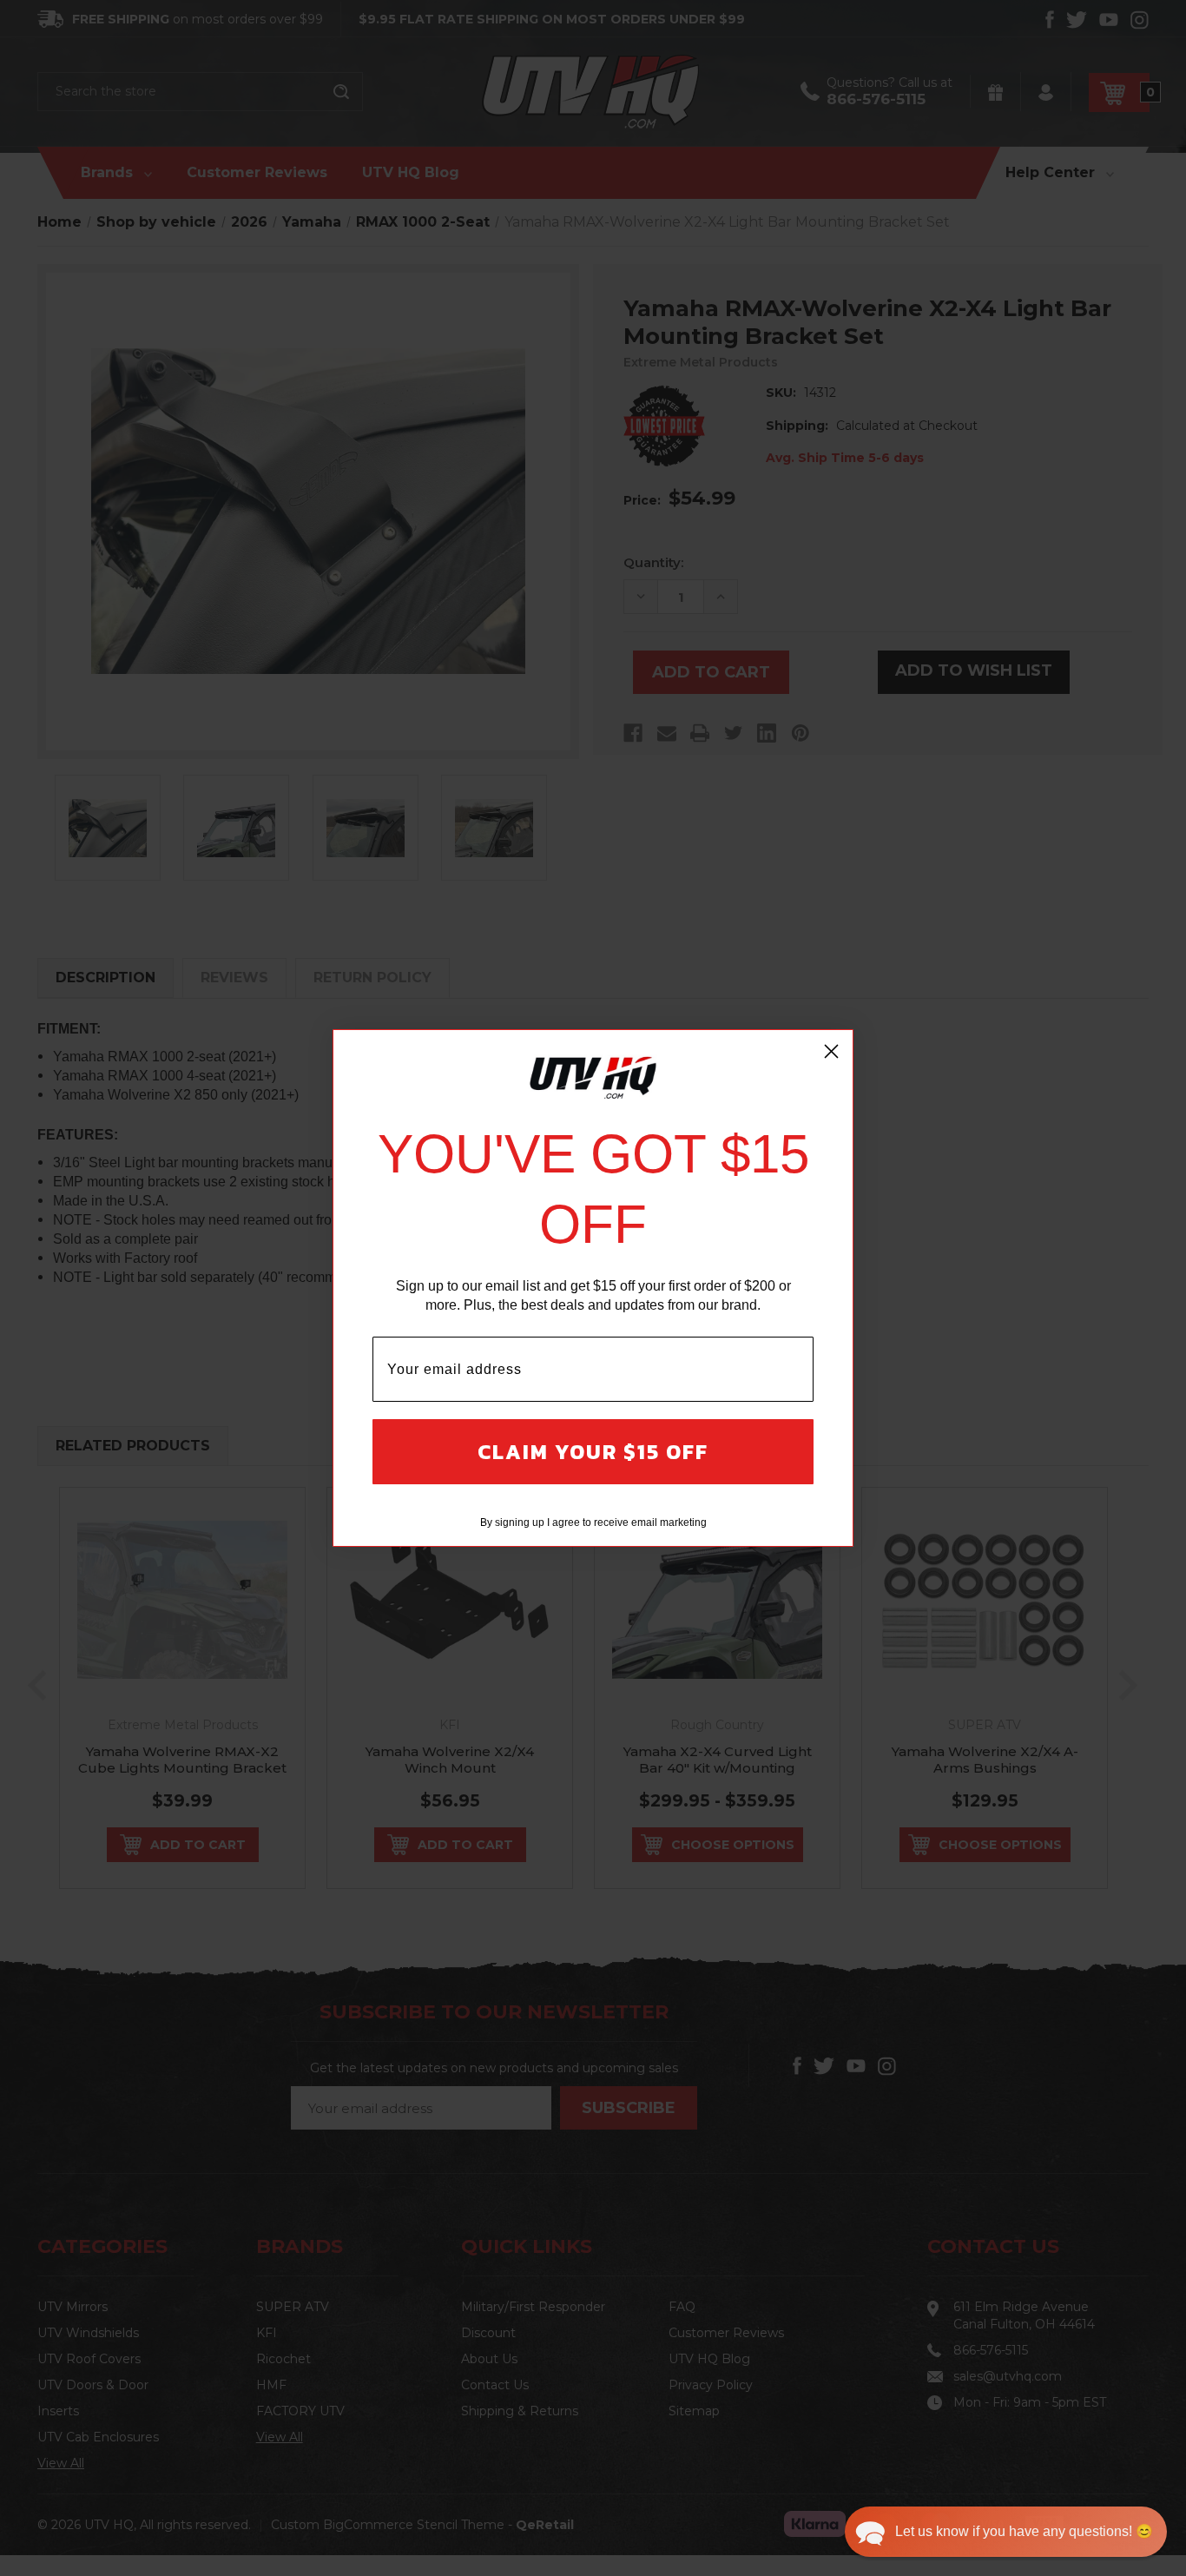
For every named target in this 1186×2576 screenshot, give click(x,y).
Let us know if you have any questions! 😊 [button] (1024, 2531)
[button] (1006, 2532)
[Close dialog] (831, 1051)
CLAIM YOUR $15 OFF (593, 1452)
